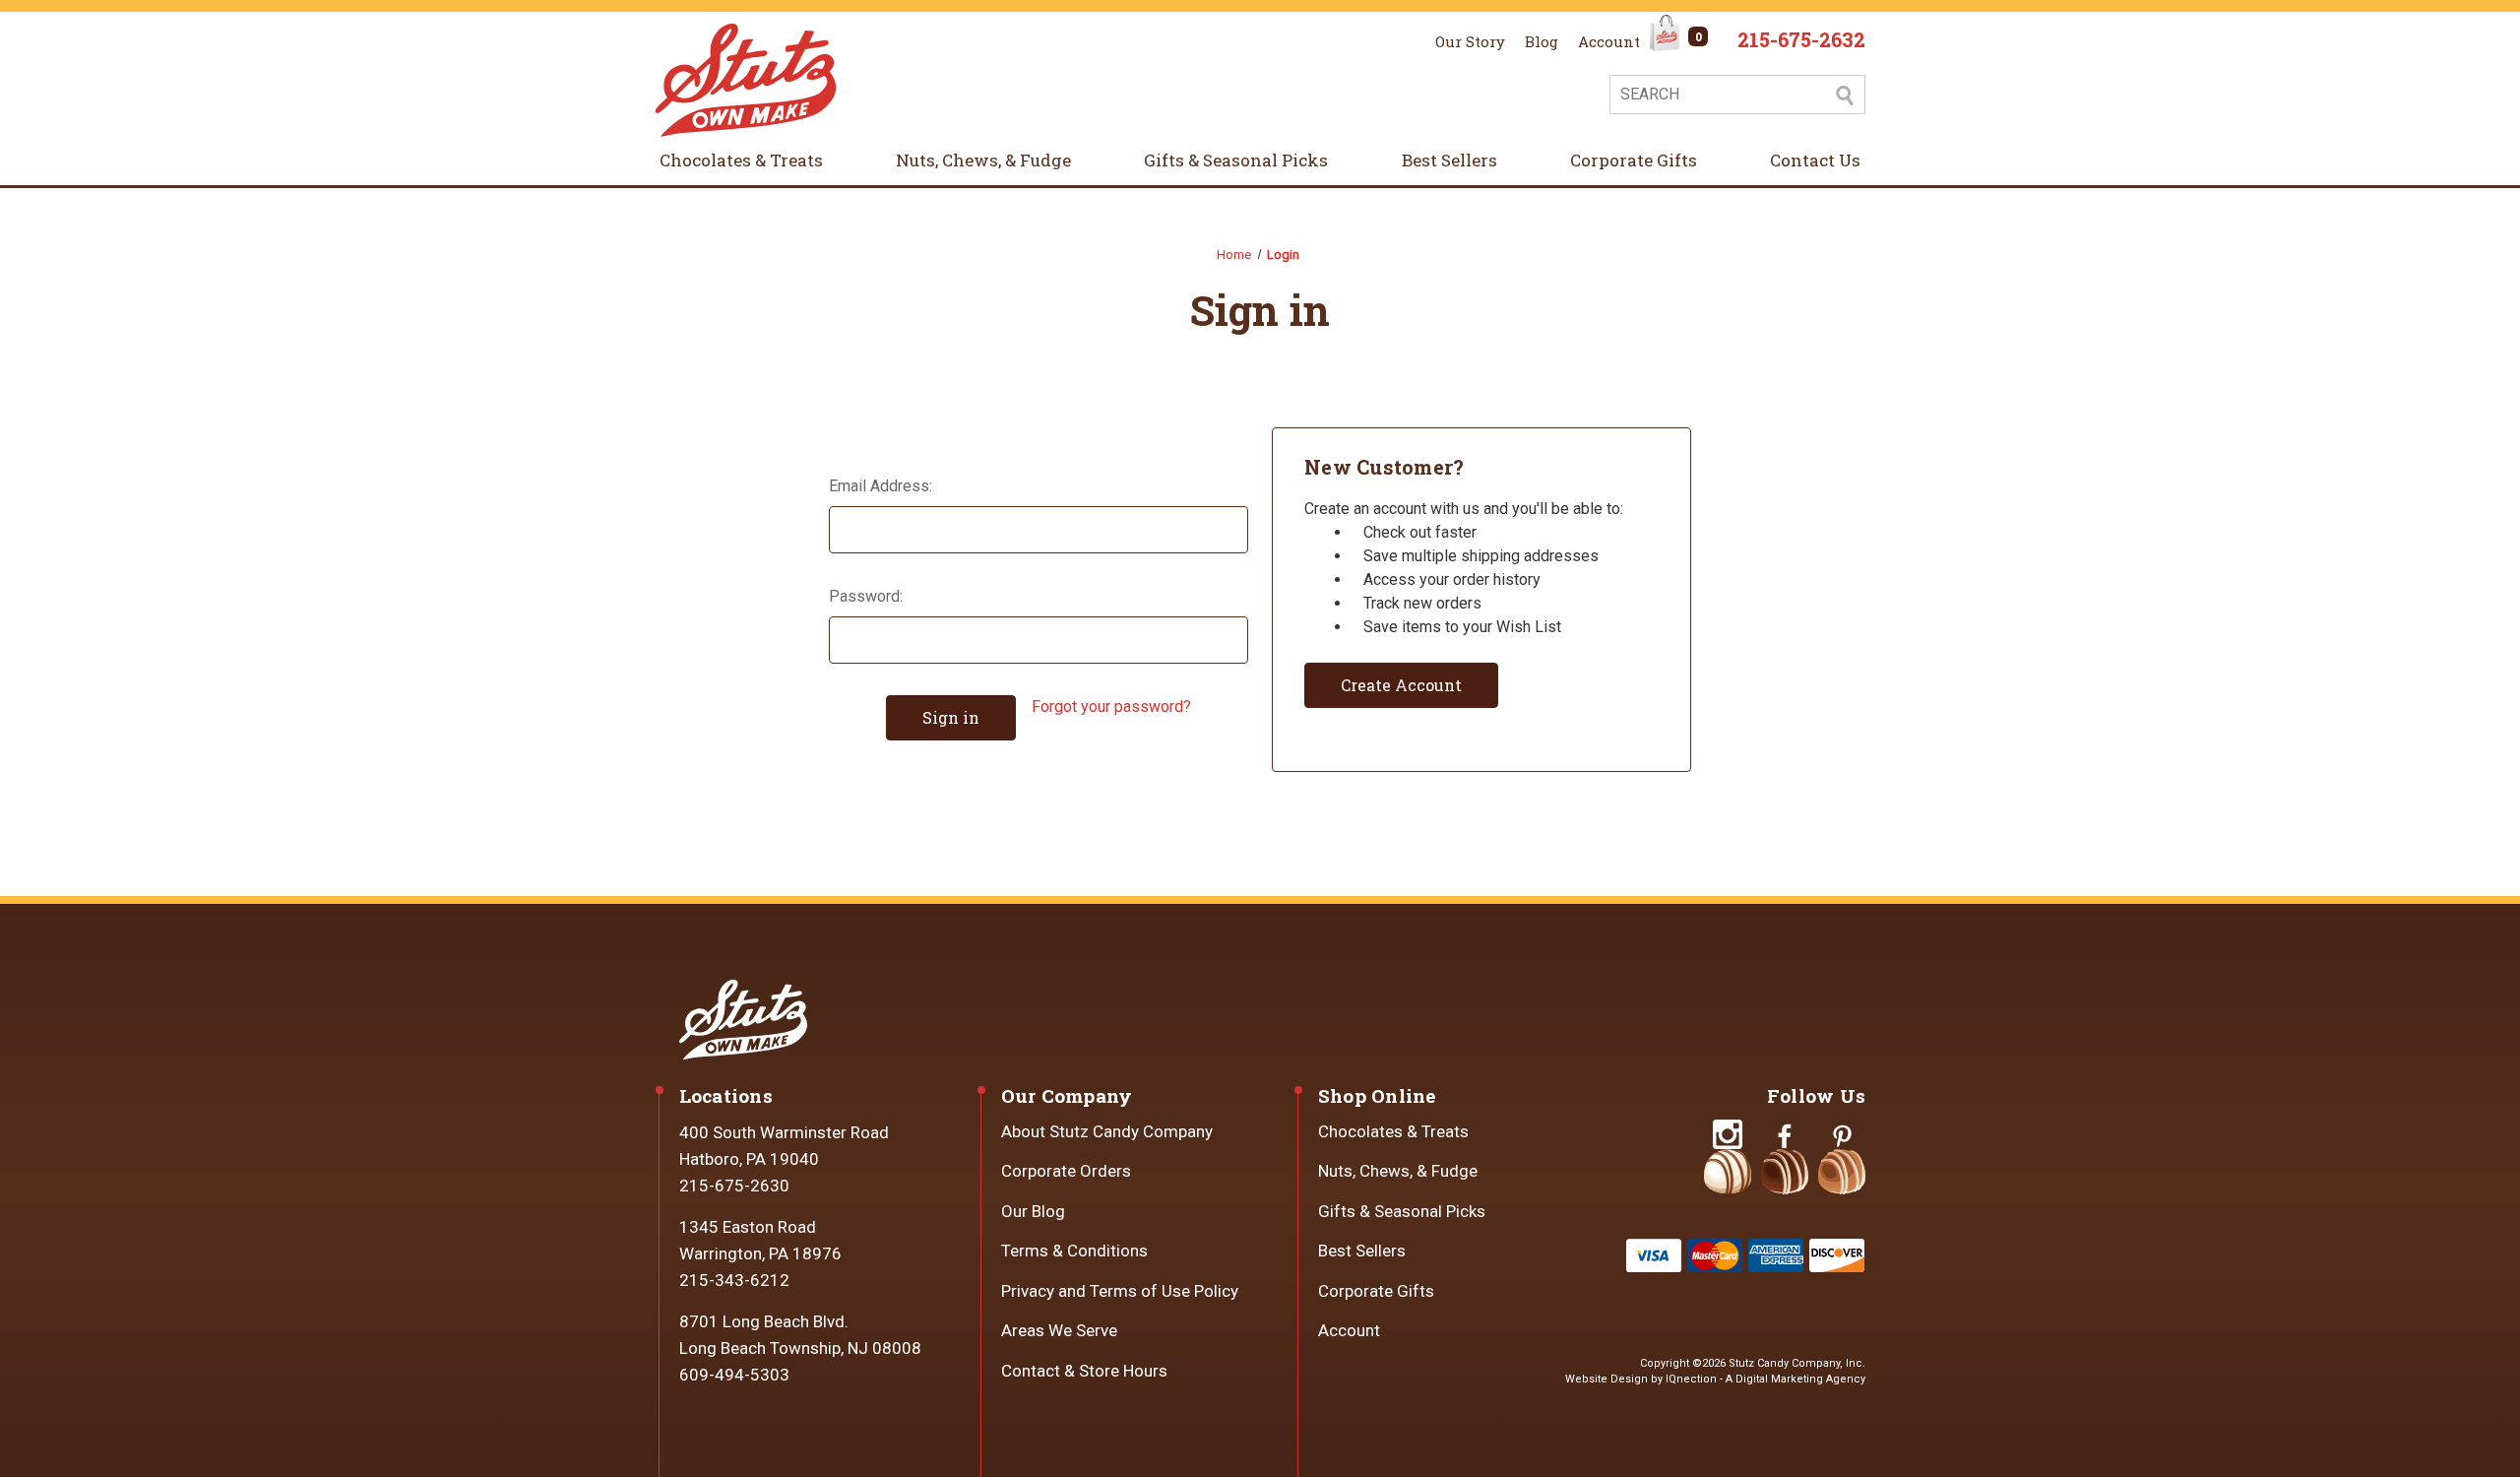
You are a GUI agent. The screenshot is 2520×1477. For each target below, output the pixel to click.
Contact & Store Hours (1084, 1371)
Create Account (1401, 685)
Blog (1542, 41)
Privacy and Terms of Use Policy (1120, 1291)
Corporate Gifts (1634, 160)
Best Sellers (1449, 160)
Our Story (1470, 41)
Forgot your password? (1111, 706)
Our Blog (1033, 1211)
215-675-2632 (1801, 39)
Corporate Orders (1066, 1171)
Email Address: (881, 486)
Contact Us (1815, 160)
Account (1609, 41)
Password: (866, 596)
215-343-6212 (734, 1280)
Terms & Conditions (1074, 1251)
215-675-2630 (734, 1186)
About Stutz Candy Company (1107, 1131)
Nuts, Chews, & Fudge (983, 160)
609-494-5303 (734, 1375)
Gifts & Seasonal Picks (1236, 160)
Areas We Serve (1059, 1330)
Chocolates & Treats (741, 160)
